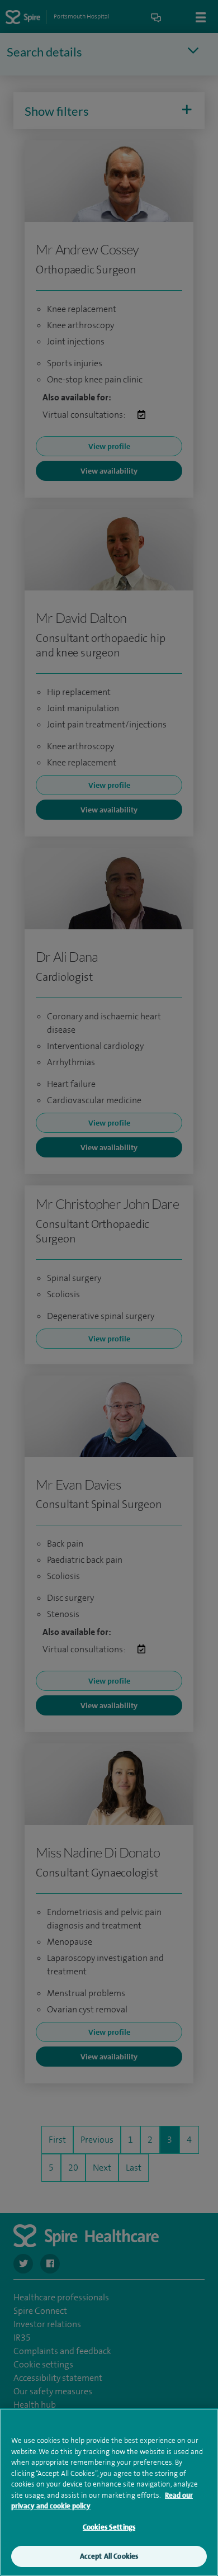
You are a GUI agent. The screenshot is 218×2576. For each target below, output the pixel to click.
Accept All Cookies (109, 2556)
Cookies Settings (109, 2527)
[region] (109, 2492)
